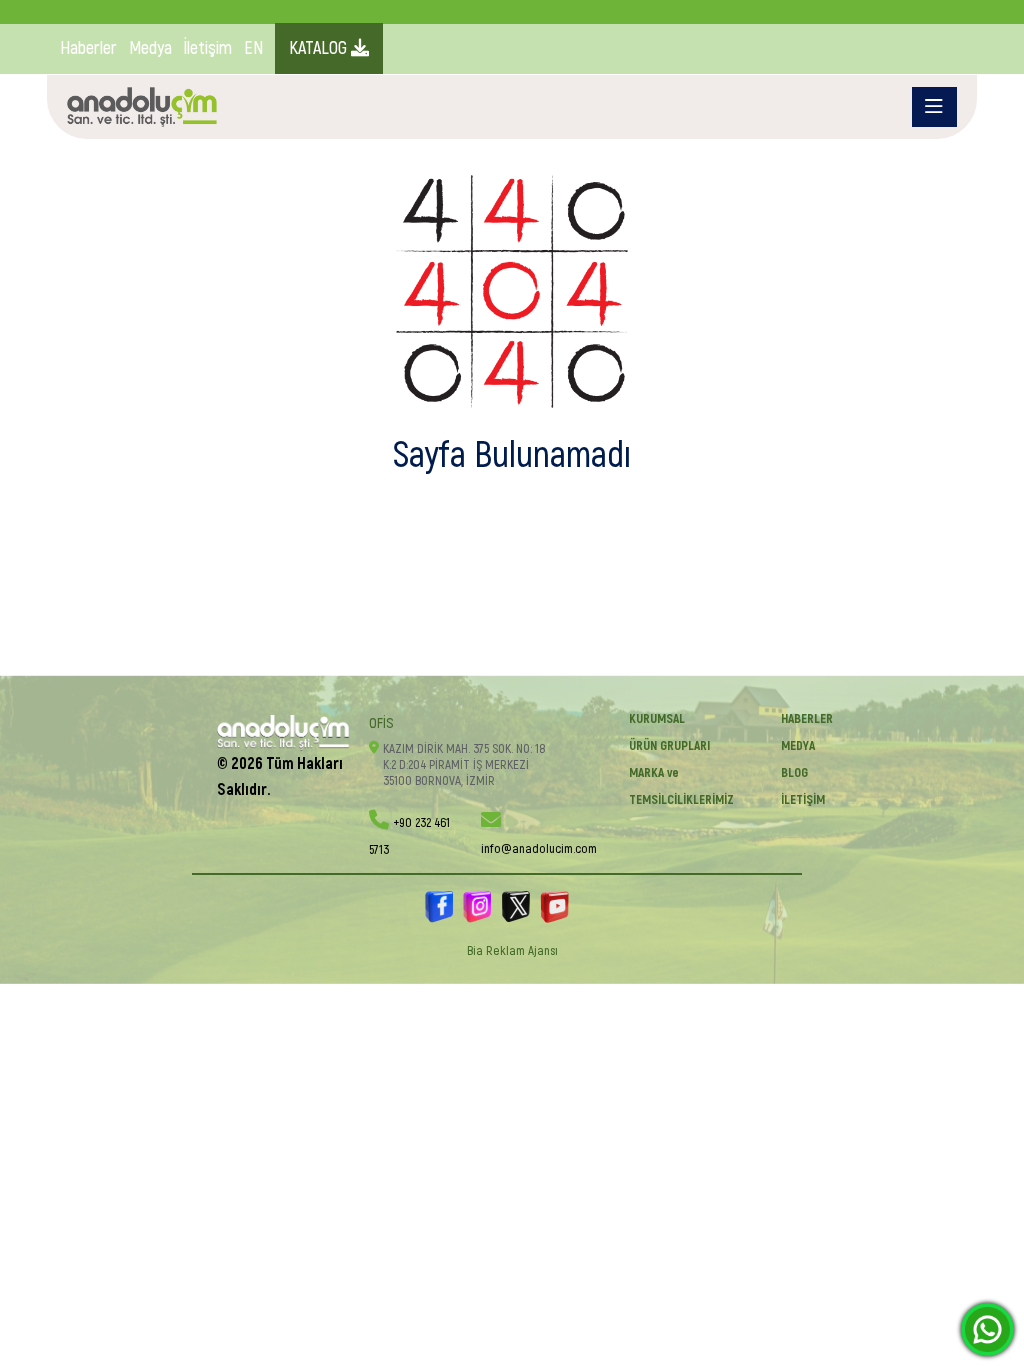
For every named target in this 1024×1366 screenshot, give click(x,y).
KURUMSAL (657, 719)
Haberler (88, 48)
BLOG (794, 773)
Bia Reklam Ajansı (512, 951)
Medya (150, 48)
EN (253, 48)
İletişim (208, 48)
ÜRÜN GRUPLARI (669, 746)
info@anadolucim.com (539, 849)
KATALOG (320, 48)
